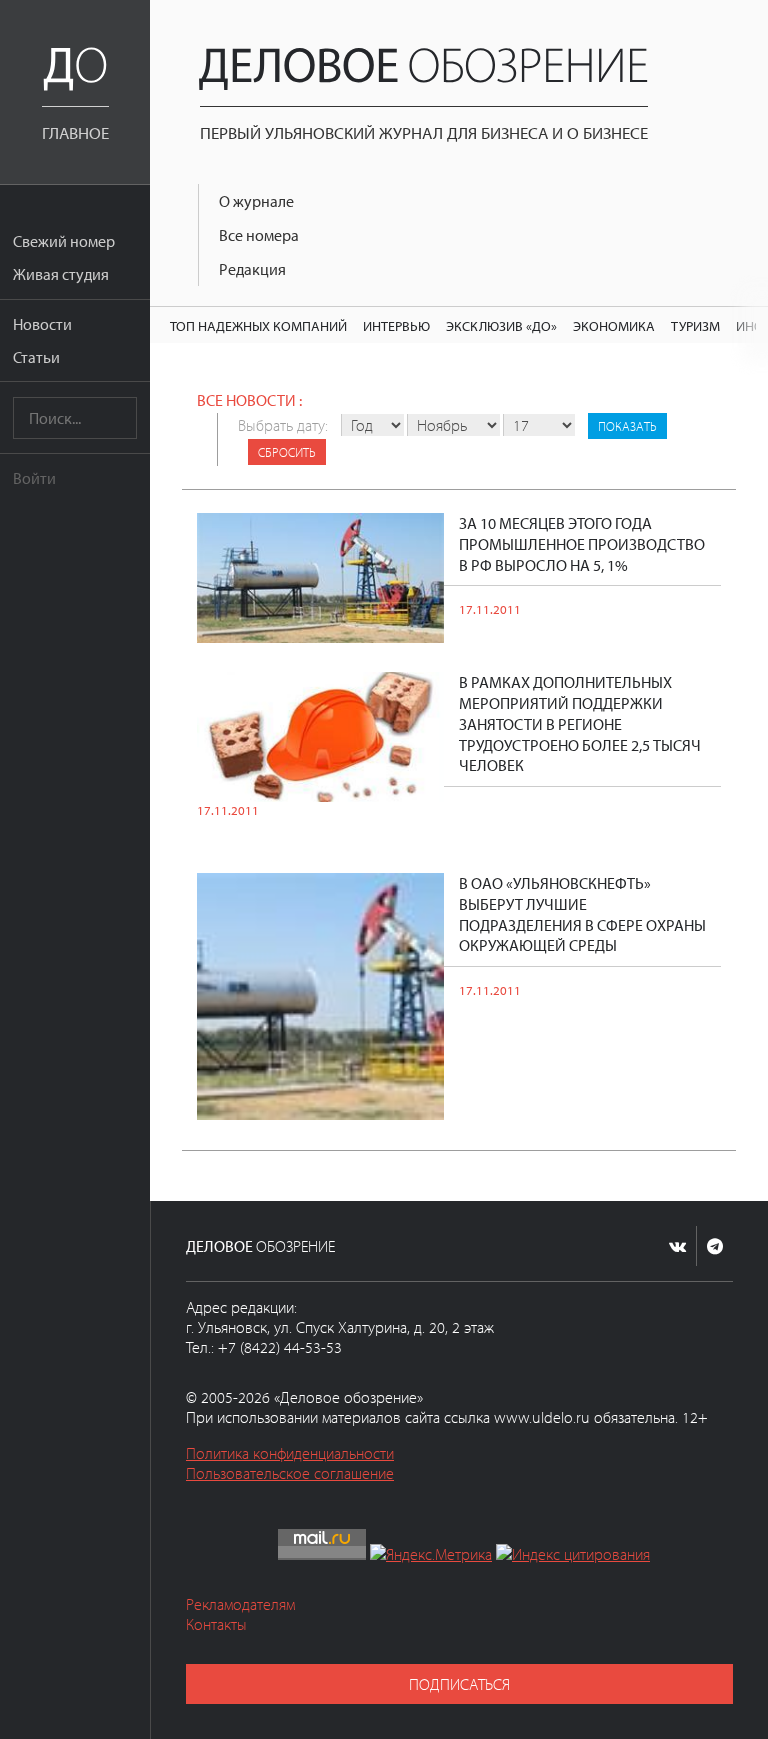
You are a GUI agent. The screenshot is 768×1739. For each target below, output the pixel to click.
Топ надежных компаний (258, 325)
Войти (34, 478)
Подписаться (459, 1684)
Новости (42, 324)
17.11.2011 (490, 609)
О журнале (256, 201)
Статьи (36, 357)
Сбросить (287, 452)
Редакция (252, 269)
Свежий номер (64, 241)
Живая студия (61, 274)
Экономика (614, 325)
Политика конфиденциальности (290, 1453)
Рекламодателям (240, 1604)
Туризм (695, 325)
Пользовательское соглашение (290, 1473)
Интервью (396, 325)
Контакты (216, 1624)
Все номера (259, 235)
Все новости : (249, 400)
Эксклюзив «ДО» (501, 325)
